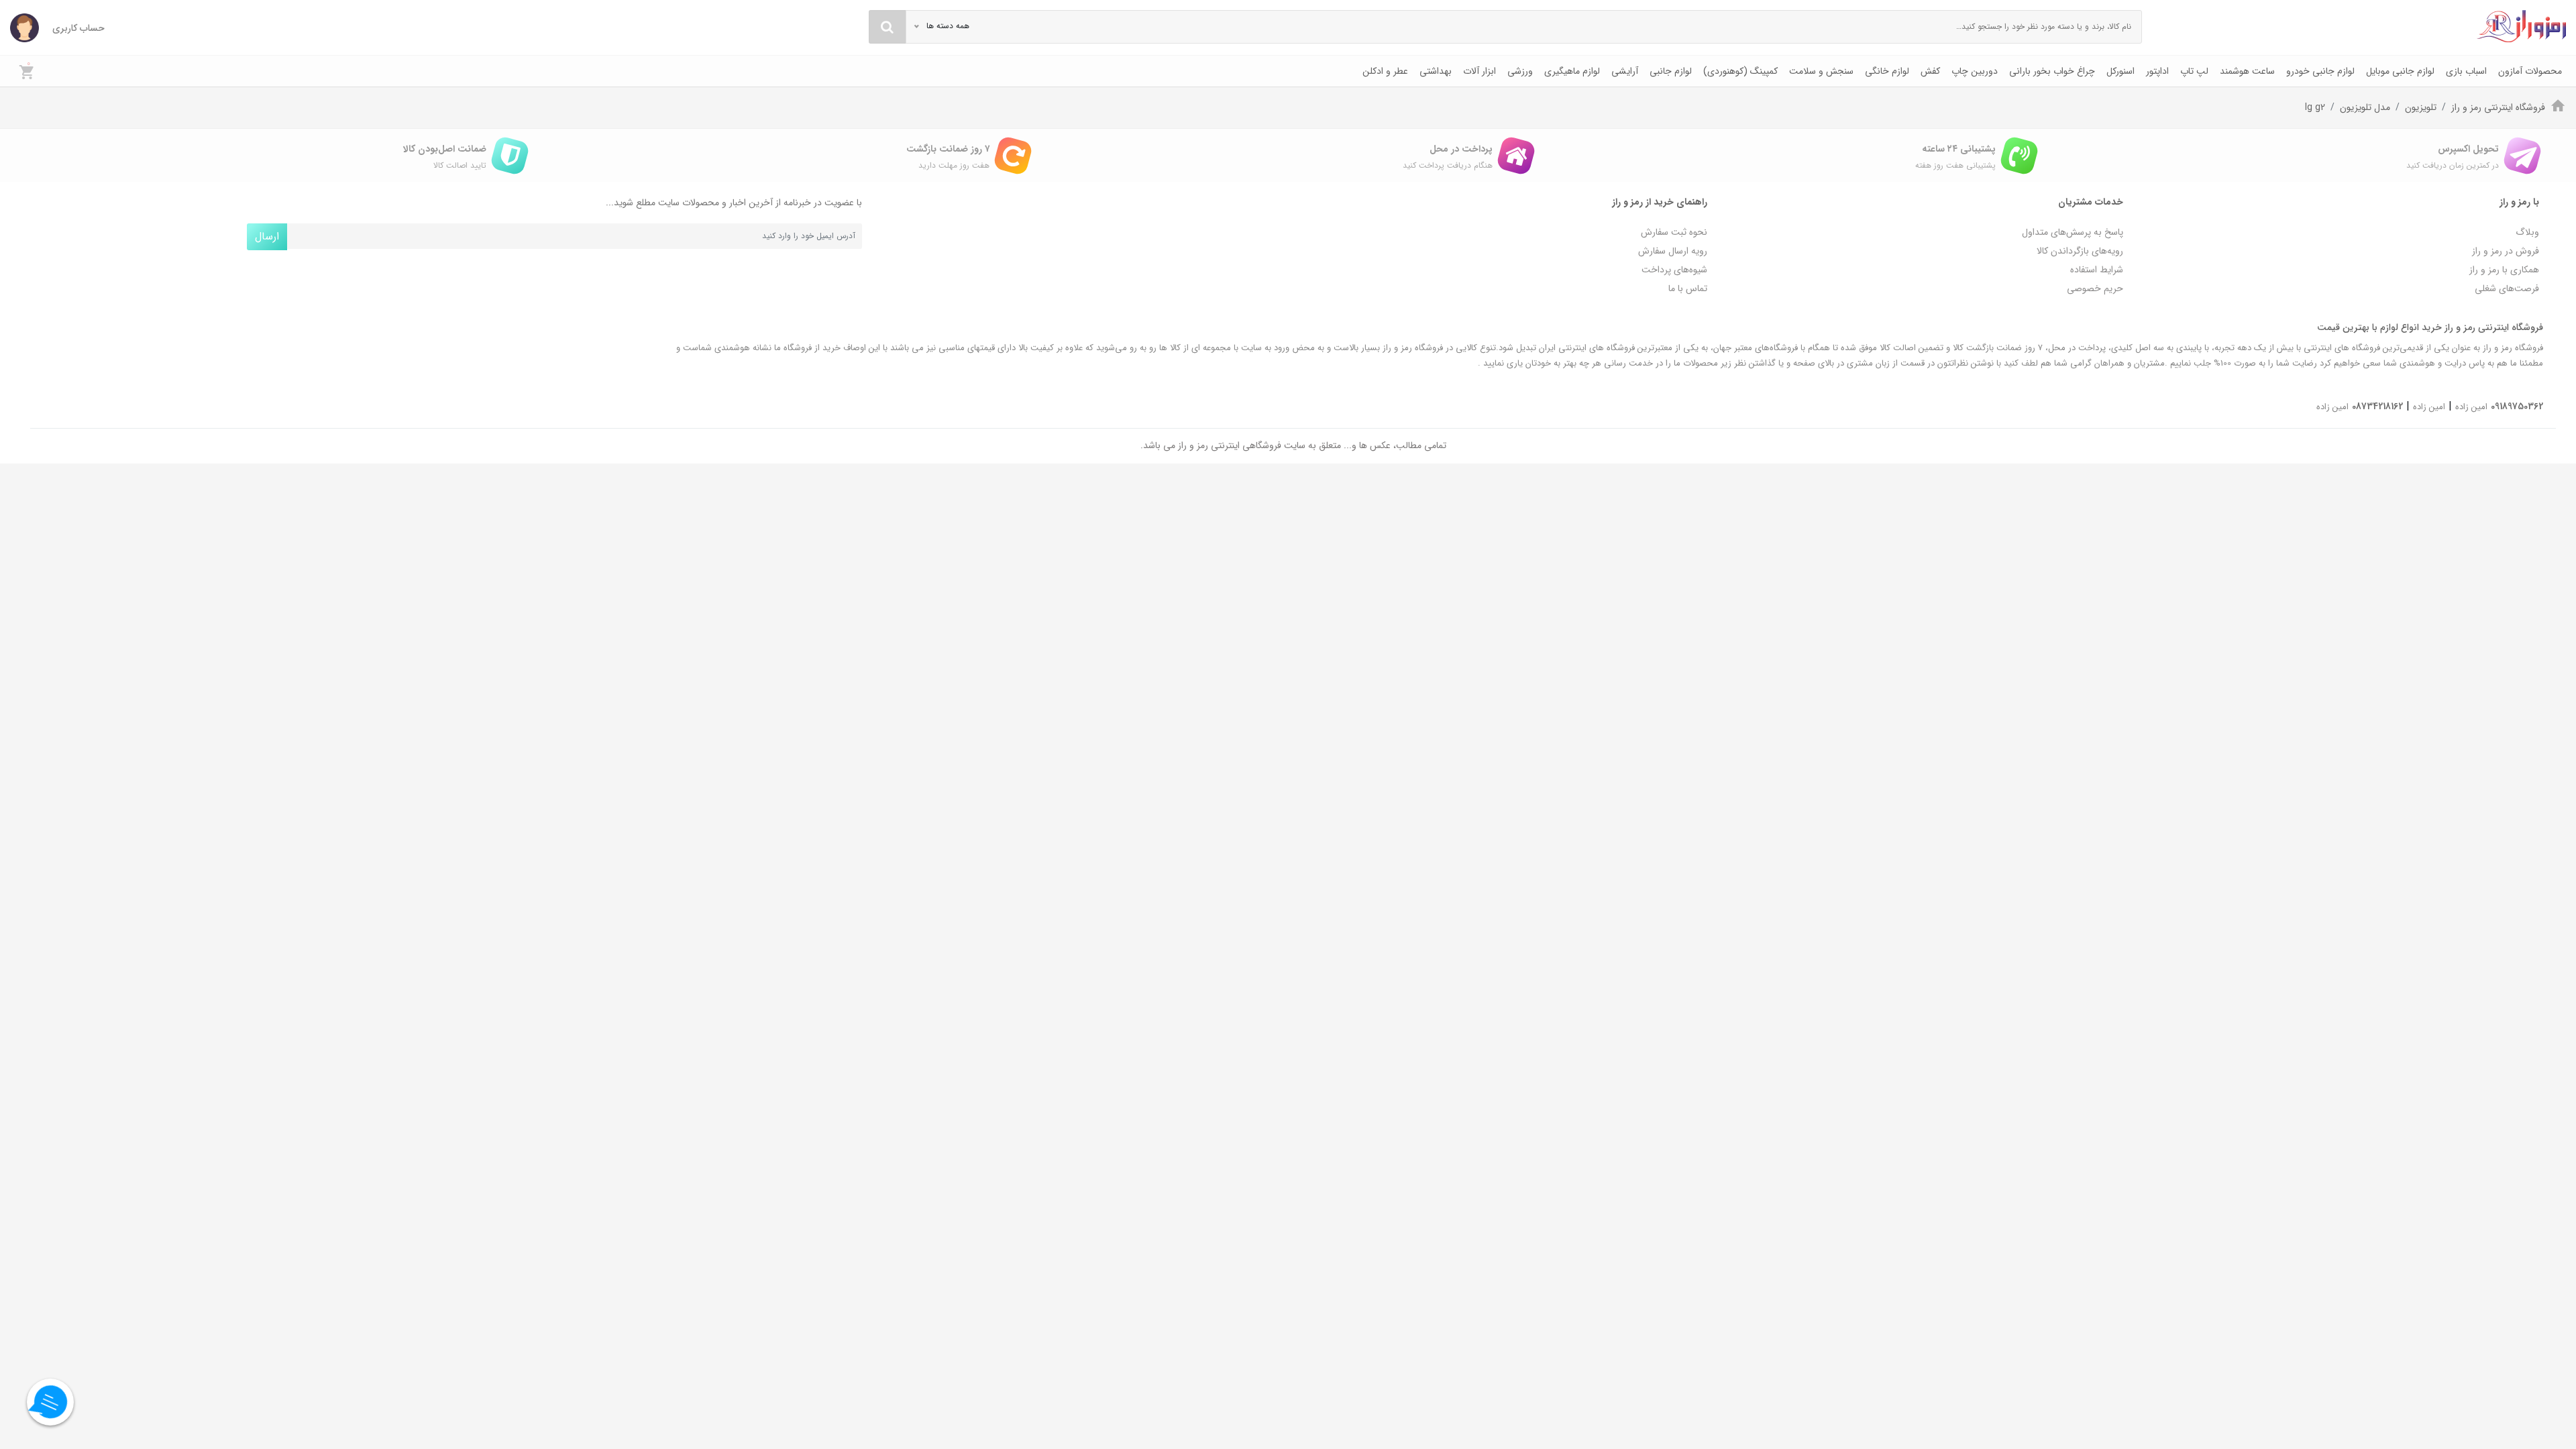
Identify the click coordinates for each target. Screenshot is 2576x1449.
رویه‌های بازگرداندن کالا (2080, 251)
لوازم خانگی (1887, 71)
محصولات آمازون (2530, 71)
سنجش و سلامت (1821, 71)
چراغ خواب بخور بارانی (2052, 71)
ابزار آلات (1480, 71)
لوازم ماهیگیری (1572, 71)
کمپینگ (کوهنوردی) (1740, 71)
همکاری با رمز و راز (2504, 270)
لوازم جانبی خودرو (2320, 71)
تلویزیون (2421, 107)
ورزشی (1520, 71)
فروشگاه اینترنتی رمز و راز (2498, 107)
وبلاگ (2527, 232)
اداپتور (2157, 71)
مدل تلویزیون (2365, 107)
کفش (1930, 71)
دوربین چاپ (1975, 71)
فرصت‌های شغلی (2507, 288)
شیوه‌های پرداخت (1674, 270)
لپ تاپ (2194, 71)
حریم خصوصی (2095, 288)
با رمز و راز (2519, 202)
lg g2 (2315, 107)
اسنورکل (2121, 71)
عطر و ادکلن (1385, 71)
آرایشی (1625, 71)
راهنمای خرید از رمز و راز (1660, 202)
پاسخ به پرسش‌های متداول (2073, 232)
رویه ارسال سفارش (1673, 251)
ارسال (267, 236)
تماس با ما (1688, 288)
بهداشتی (1436, 71)
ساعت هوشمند (2247, 71)
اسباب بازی (2466, 71)
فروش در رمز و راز (2506, 251)
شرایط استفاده (2097, 270)
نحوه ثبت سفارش (1674, 232)
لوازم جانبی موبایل (2400, 71)
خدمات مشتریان (2091, 202)
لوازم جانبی (1671, 71)
